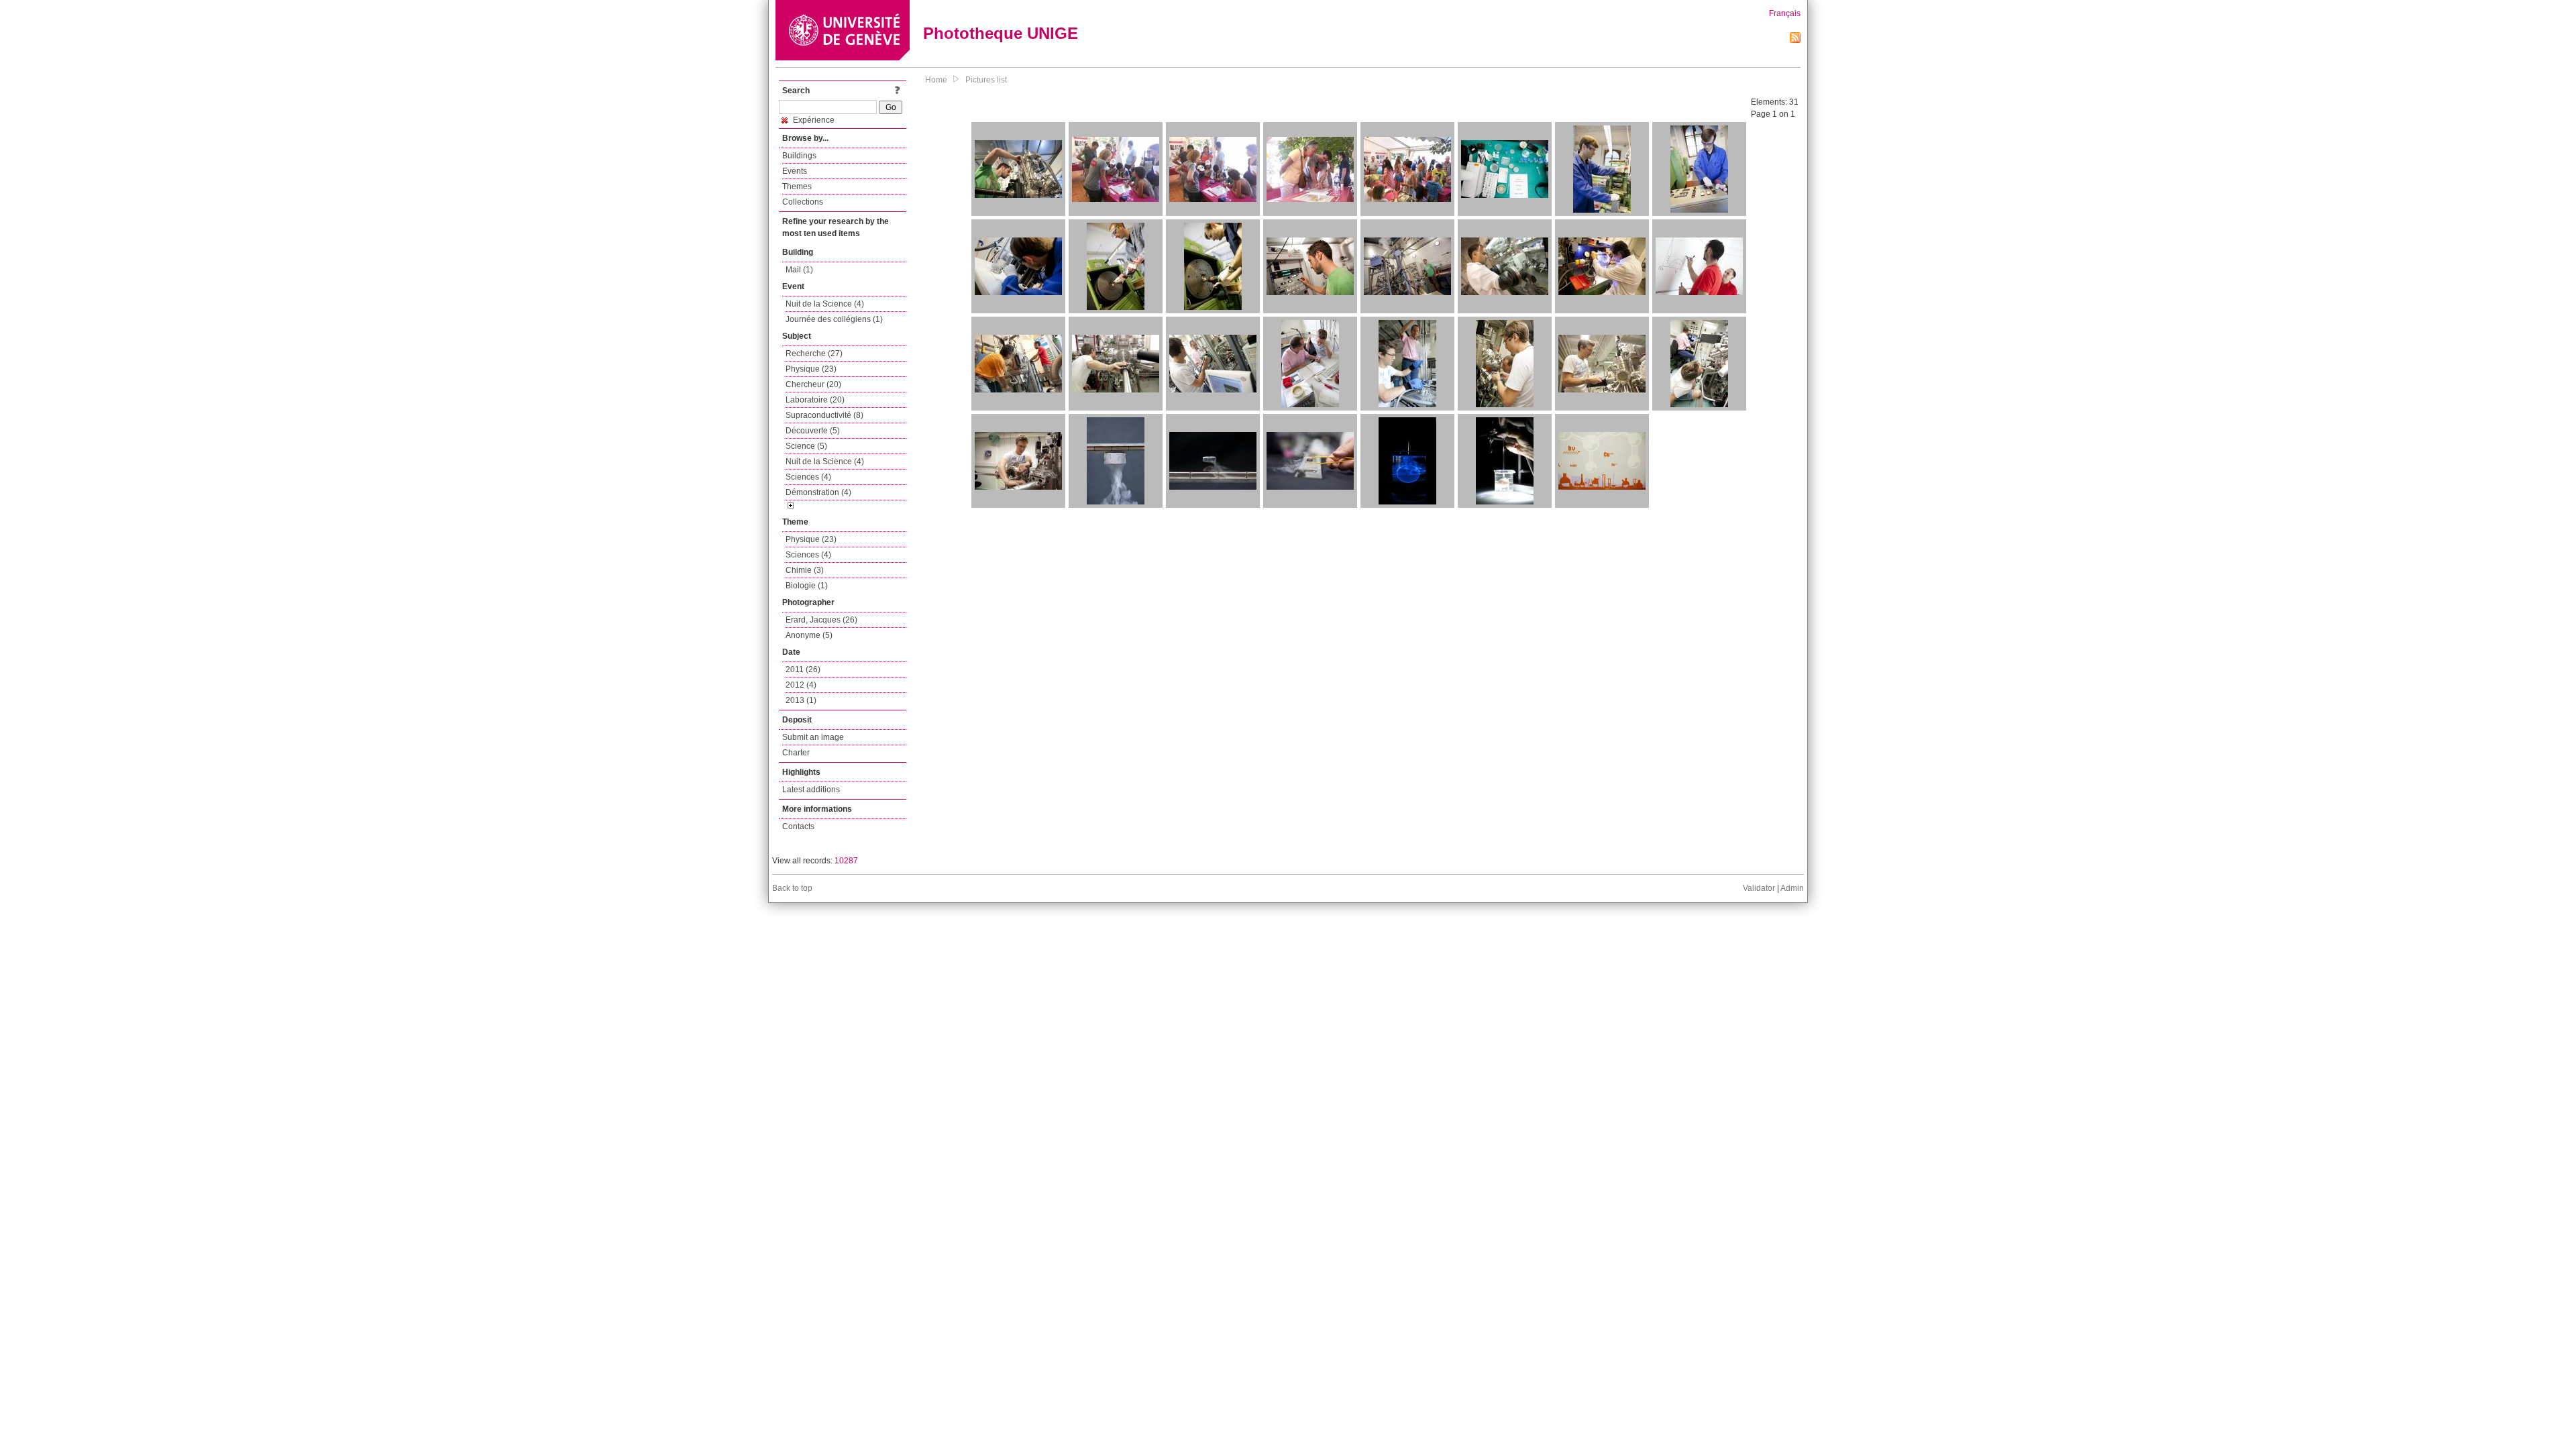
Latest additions (811, 790)
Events (795, 171)
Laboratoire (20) (815, 400)
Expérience (813, 120)
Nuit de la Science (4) (825, 304)
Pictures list (986, 80)
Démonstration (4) (818, 492)
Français (1785, 13)
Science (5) (806, 446)
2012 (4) (801, 685)
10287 (846, 861)
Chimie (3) (805, 570)
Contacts (798, 826)
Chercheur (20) (813, 384)
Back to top (792, 888)
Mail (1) (799, 270)
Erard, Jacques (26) (821, 620)
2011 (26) (803, 669)
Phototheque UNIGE (1001, 33)
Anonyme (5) (809, 635)
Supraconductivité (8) (824, 415)
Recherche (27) (814, 354)
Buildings (799, 156)
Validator (1759, 888)
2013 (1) (801, 700)
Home (936, 80)
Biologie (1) (807, 586)
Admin (1792, 888)
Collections (803, 202)
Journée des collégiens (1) (834, 319)
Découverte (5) (813, 431)
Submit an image (813, 737)
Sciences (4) (808, 477)
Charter (796, 753)
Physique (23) (811, 369)
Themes (797, 186)
